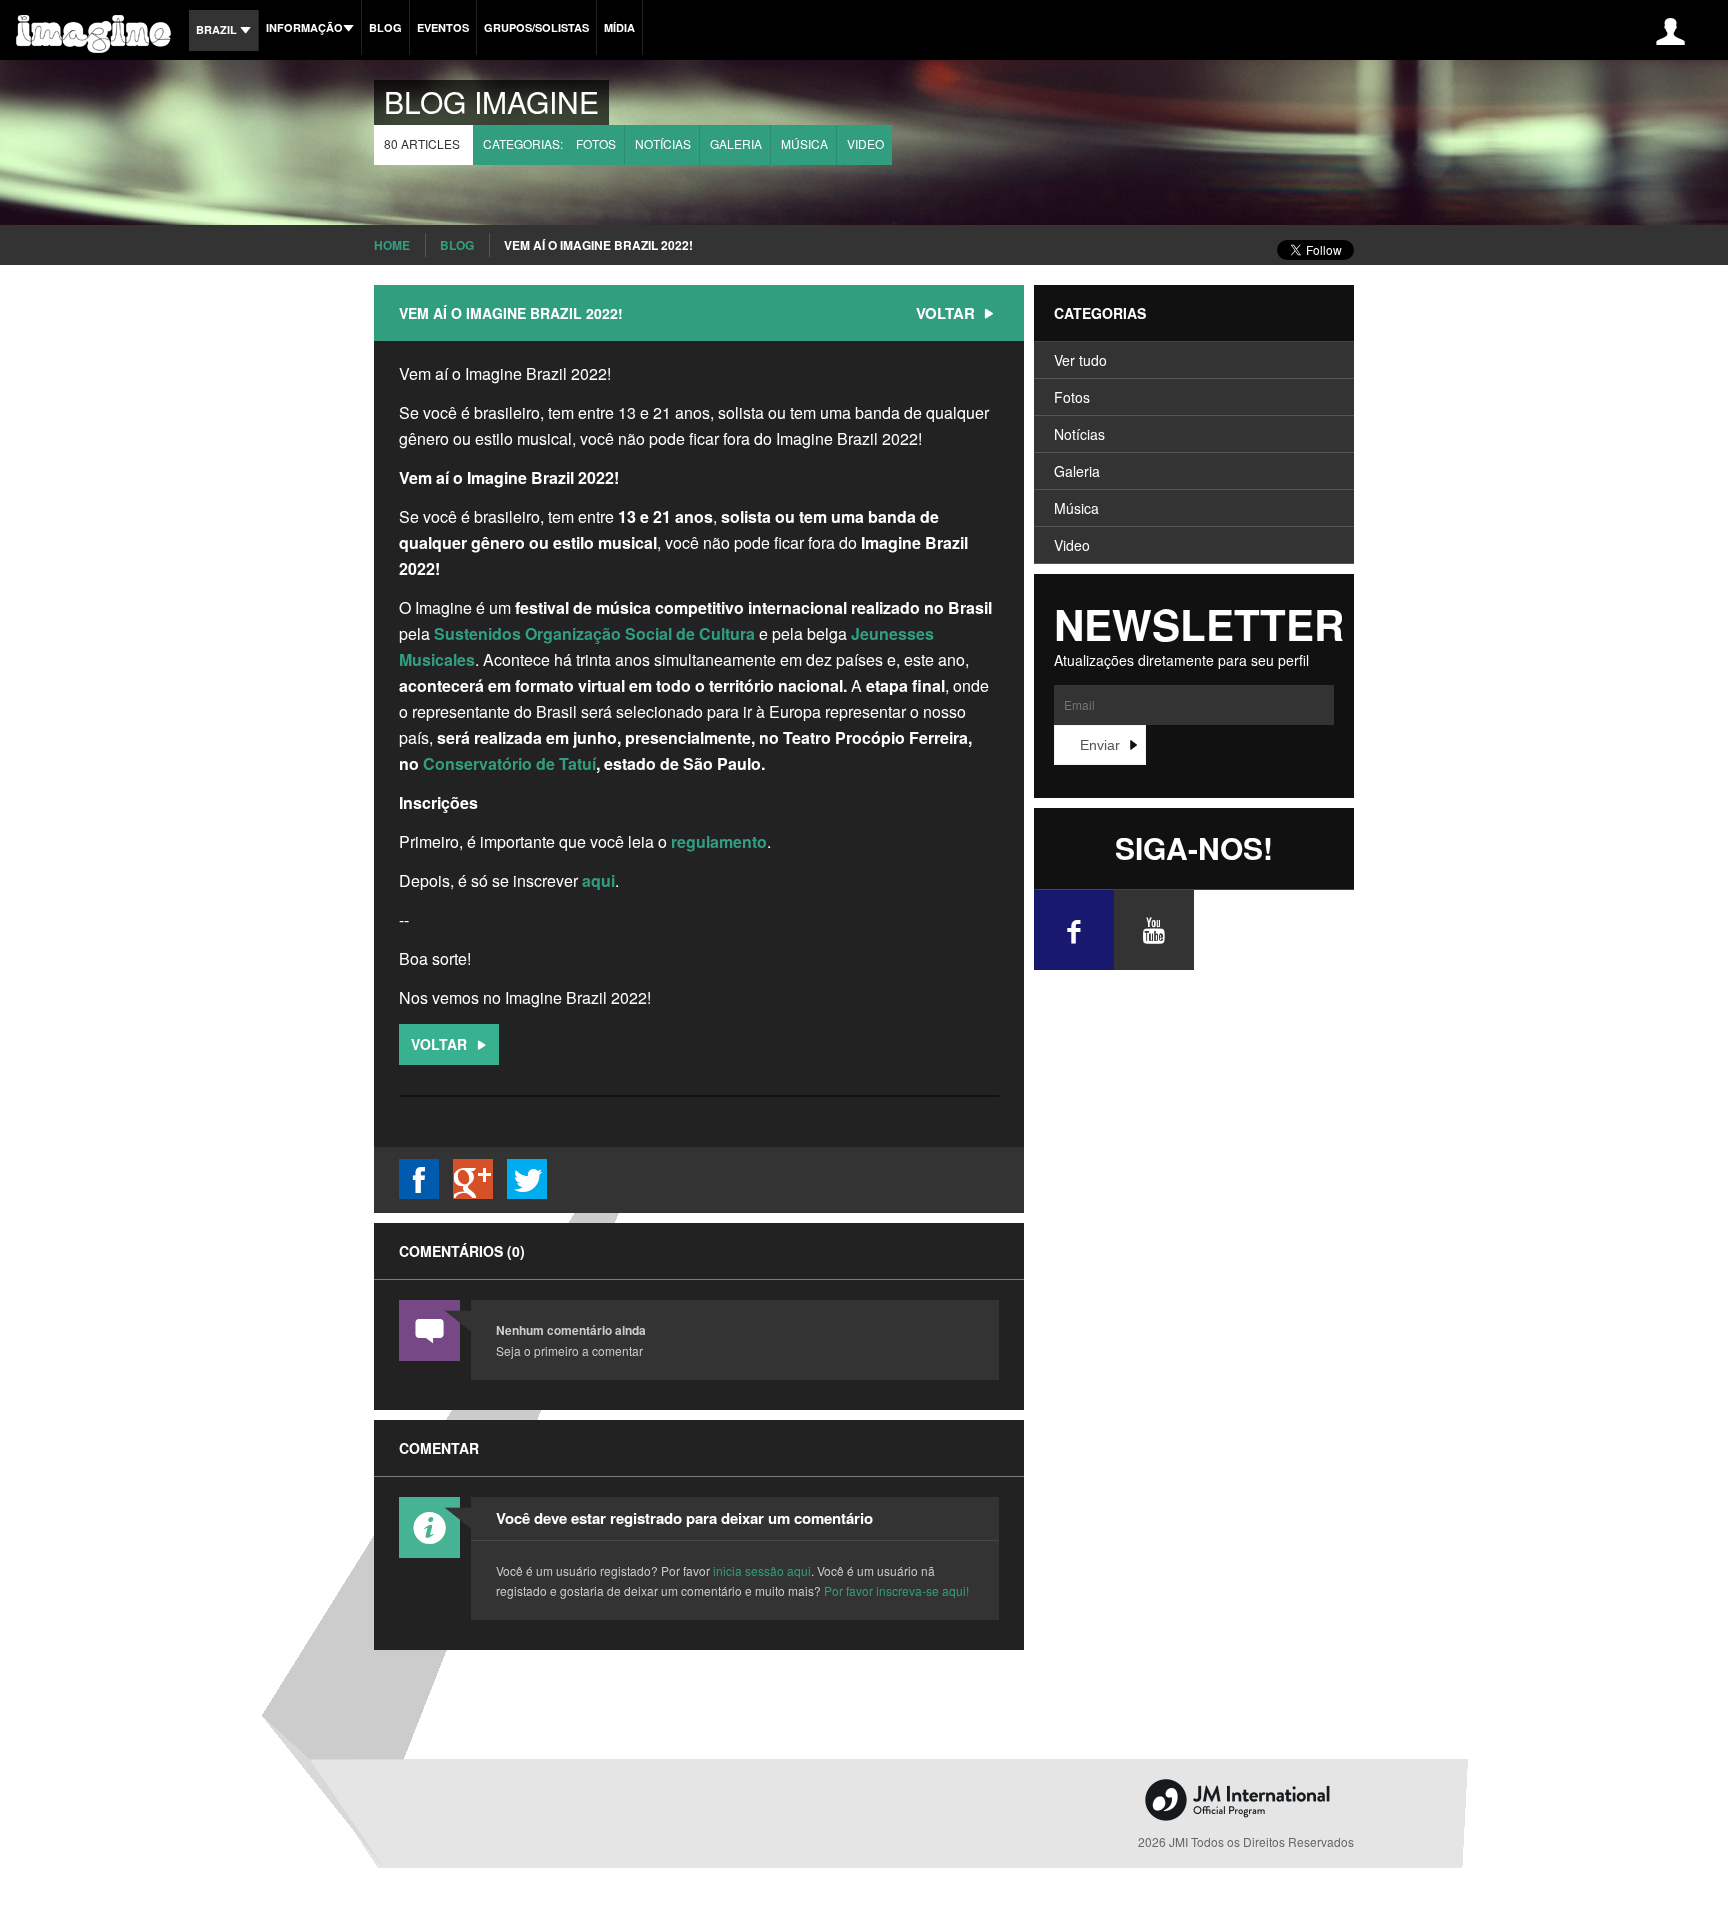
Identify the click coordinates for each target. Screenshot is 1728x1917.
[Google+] (473, 1192)
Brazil (218, 29)
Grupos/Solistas (536, 27)
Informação (304, 27)
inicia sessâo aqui (762, 1570)
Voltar (947, 313)
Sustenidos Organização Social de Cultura (594, 633)
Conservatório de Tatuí (509, 763)
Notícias (663, 143)
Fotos (596, 143)
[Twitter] (527, 1192)
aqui (598, 880)
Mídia (619, 27)
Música (804, 143)
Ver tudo (1080, 360)
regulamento (719, 841)
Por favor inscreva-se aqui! (896, 1590)
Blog (385, 27)
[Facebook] (419, 1192)
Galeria (736, 143)
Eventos (443, 27)
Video (865, 143)
